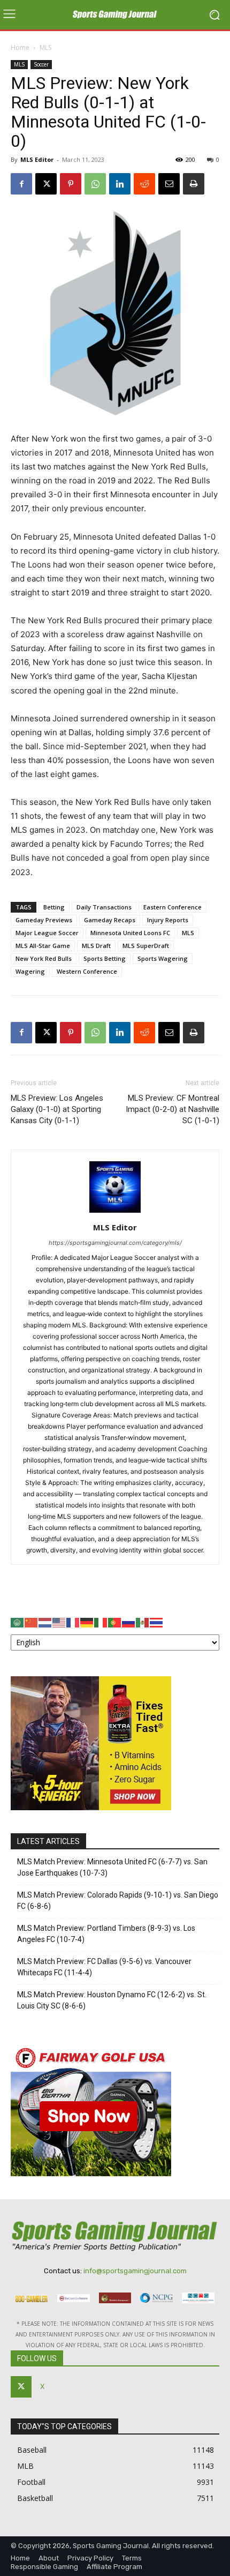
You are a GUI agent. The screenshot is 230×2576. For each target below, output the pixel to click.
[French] (73, 1622)
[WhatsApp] (95, 184)
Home (20, 47)
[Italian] (101, 1622)
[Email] (169, 184)
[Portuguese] (115, 1622)
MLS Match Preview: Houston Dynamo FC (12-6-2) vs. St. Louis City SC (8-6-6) (112, 2000)
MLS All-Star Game (43, 946)
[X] (46, 184)
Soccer (41, 64)
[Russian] (129, 1622)
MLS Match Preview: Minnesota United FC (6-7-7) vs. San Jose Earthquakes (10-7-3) (112, 1867)
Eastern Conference (172, 907)
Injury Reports (168, 920)
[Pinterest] (71, 184)
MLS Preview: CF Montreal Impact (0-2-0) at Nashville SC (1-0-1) (172, 1109)
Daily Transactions (104, 907)
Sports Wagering (163, 958)
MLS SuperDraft (146, 946)
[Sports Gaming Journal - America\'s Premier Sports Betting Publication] (115, 15)
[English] (59, 1622)
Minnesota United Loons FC (130, 933)
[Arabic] (18, 1622)
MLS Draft (96, 946)
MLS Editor (37, 159)
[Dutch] (45, 1622)
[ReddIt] (144, 184)
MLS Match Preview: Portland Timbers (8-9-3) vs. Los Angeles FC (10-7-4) (106, 1934)
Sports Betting (105, 958)
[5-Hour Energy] (91, 1807)
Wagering (30, 971)
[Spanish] (143, 1622)
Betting (54, 907)
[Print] (194, 184)
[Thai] (157, 1622)
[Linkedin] (120, 184)
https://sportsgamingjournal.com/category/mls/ (115, 1243)
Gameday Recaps (110, 920)
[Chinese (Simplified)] (32, 1622)
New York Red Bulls (44, 958)
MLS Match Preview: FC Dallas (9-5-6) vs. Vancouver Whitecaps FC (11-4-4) (104, 1967)
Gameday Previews (44, 920)
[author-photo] (115, 1212)
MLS (45, 47)
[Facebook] (21, 184)
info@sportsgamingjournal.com (135, 2271)
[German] (87, 1622)
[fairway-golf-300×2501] (91, 2173)
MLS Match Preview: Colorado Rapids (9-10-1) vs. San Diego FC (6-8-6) (118, 1901)
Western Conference (87, 971)
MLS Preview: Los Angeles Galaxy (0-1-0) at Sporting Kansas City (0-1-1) (57, 1109)
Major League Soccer (47, 933)
